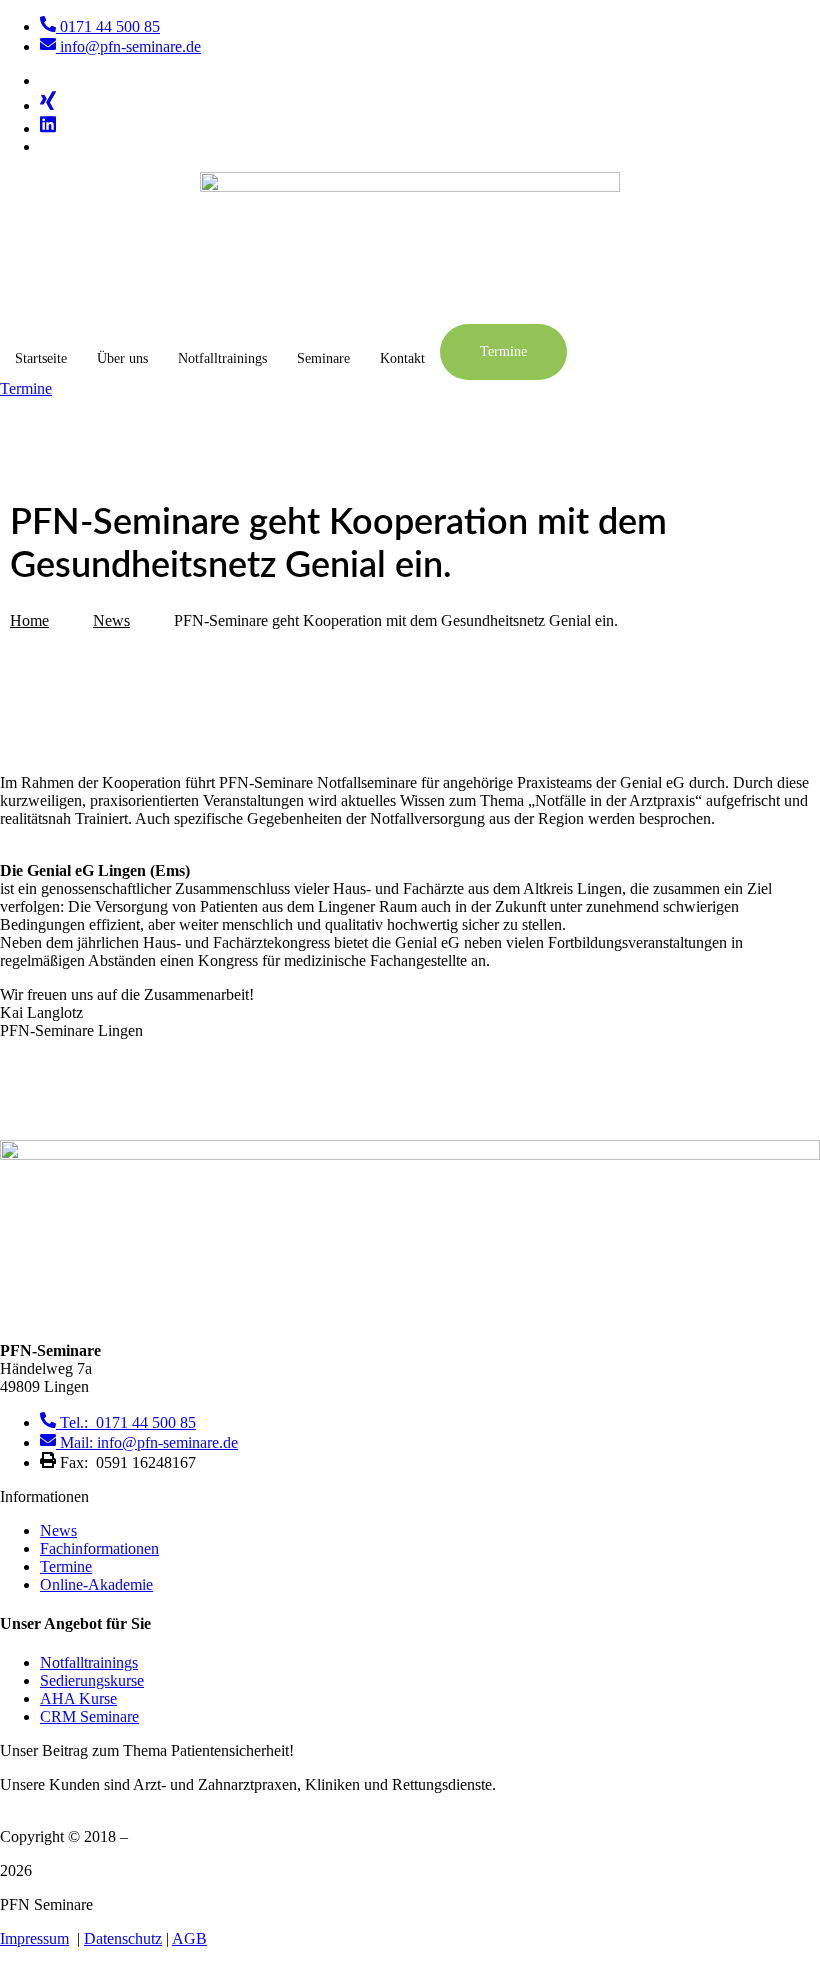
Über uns (122, 358)
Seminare (323, 358)
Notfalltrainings (222, 358)
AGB (189, 1938)
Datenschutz (123, 1938)
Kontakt (402, 358)
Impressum (34, 1938)
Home (29, 620)
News (111, 620)
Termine (503, 351)
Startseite (41, 358)
